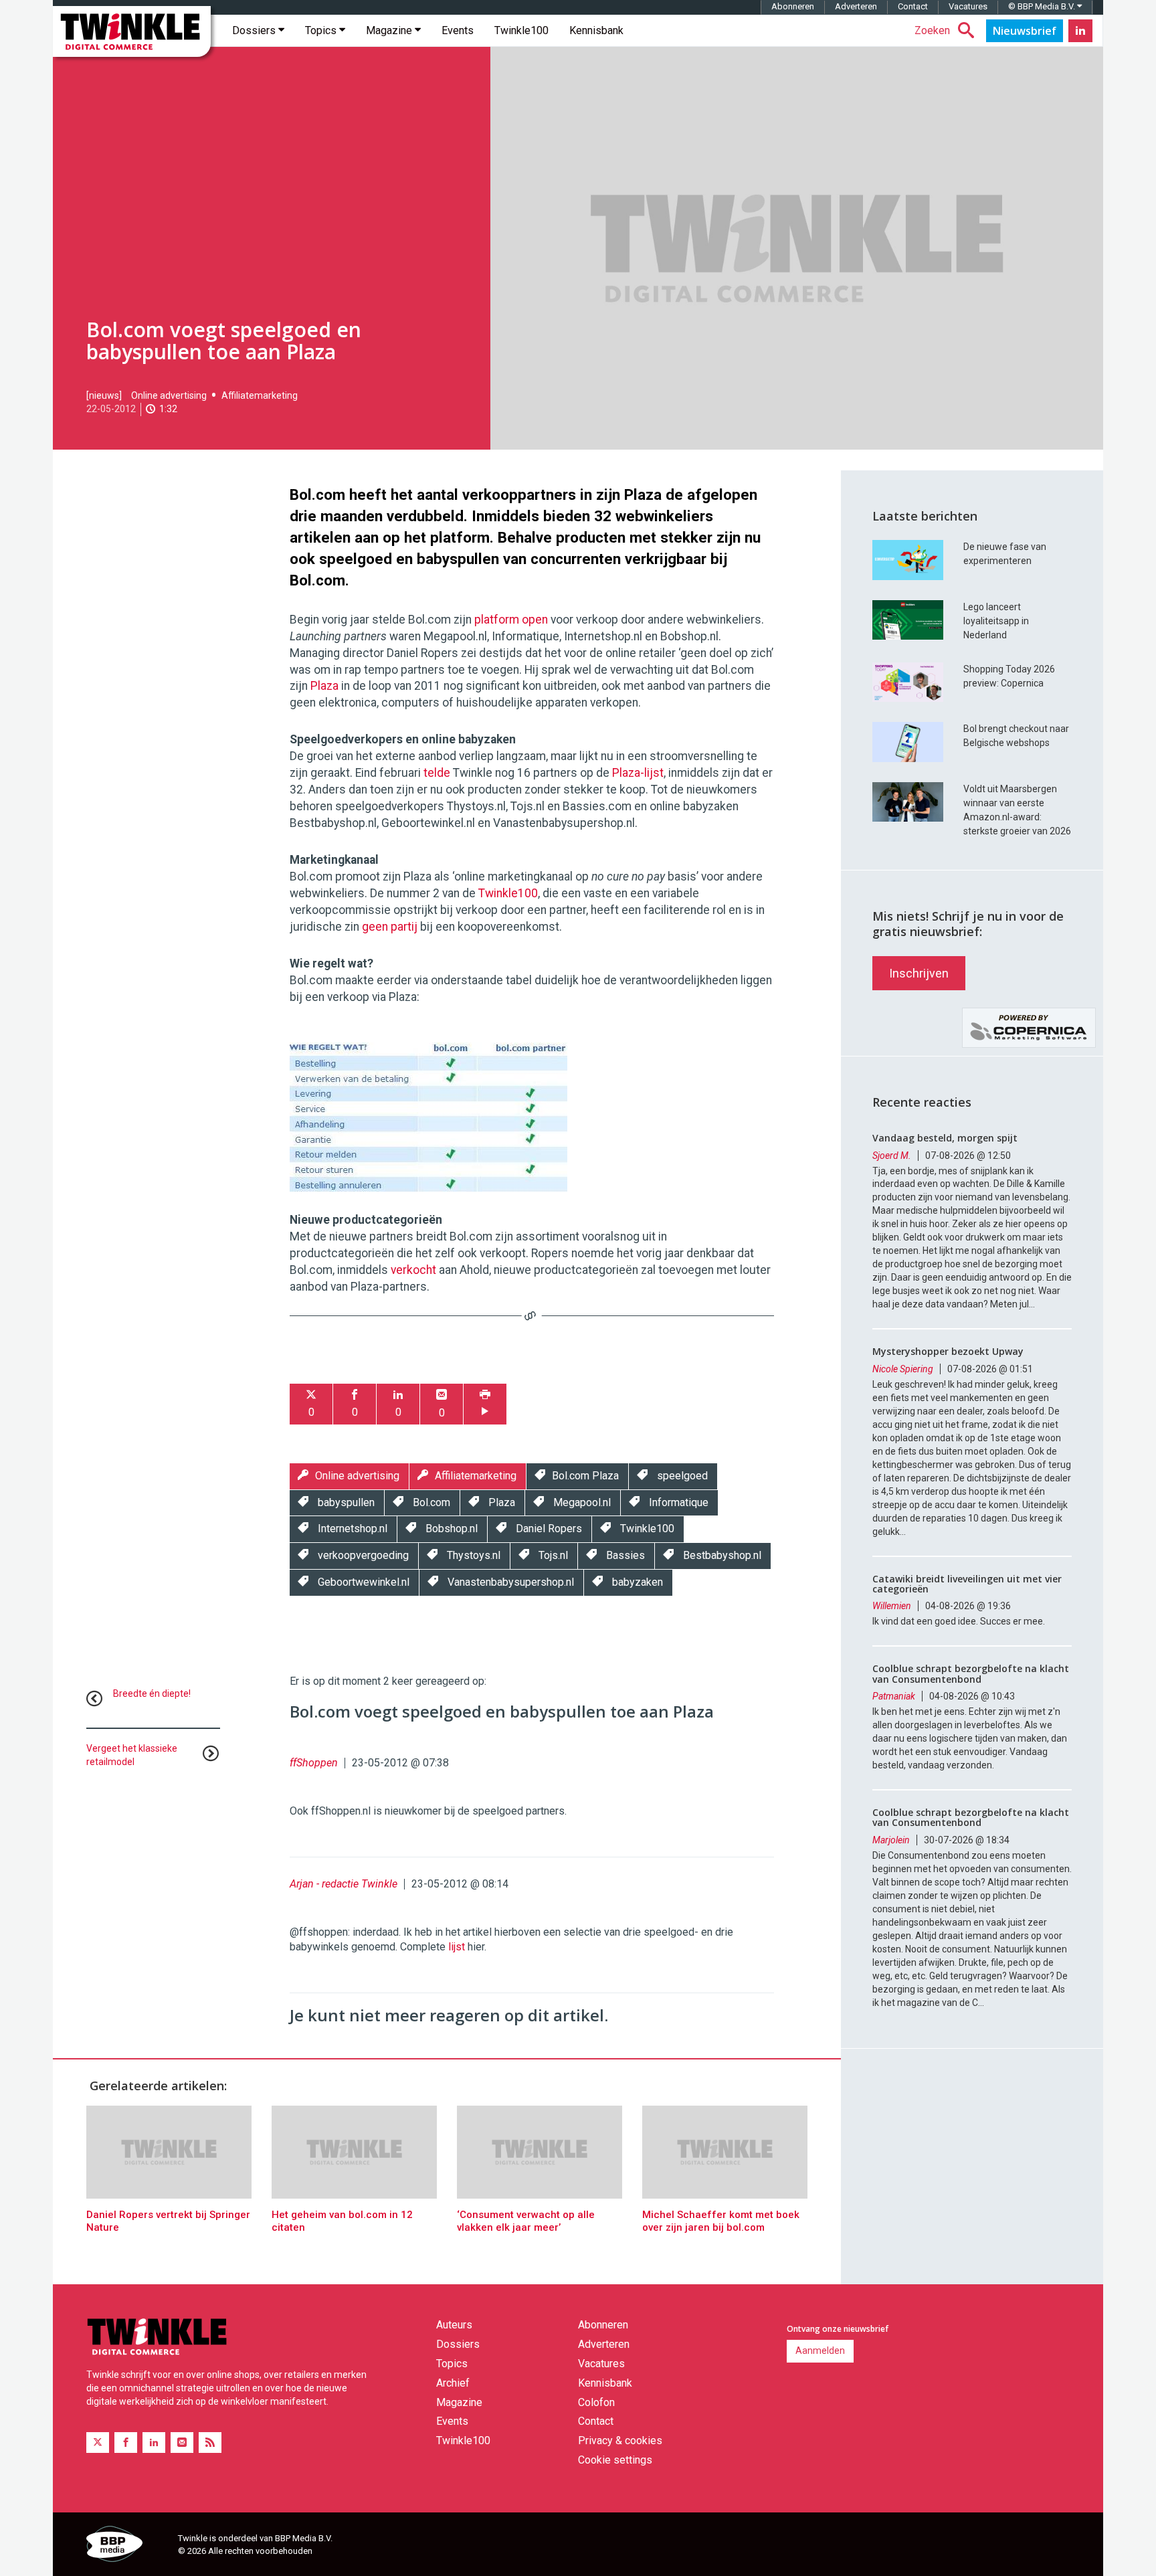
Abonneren (793, 6)
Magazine (390, 30)
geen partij (390, 927)
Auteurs (454, 2325)
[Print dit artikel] (485, 1404)
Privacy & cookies (620, 2441)
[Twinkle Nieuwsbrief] (1025, 31)
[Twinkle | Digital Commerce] (132, 31)
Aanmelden (820, 2351)
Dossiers (255, 30)
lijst (457, 1947)
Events (458, 30)
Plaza (324, 686)
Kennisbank (596, 30)
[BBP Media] (127, 2546)
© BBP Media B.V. (1043, 6)
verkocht (413, 1270)
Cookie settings (615, 2460)
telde (437, 773)
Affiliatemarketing (260, 395)
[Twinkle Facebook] (126, 2443)
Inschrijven (919, 973)
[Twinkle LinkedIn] (1080, 31)
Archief (453, 2383)
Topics (322, 30)
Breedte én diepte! (152, 1693)
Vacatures (968, 6)
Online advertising (169, 395)
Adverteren (856, 6)
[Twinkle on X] (98, 2443)
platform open (511, 620)
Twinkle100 (521, 30)
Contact (913, 6)
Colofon (596, 2402)
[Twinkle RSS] (210, 2443)
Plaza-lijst (638, 773)
